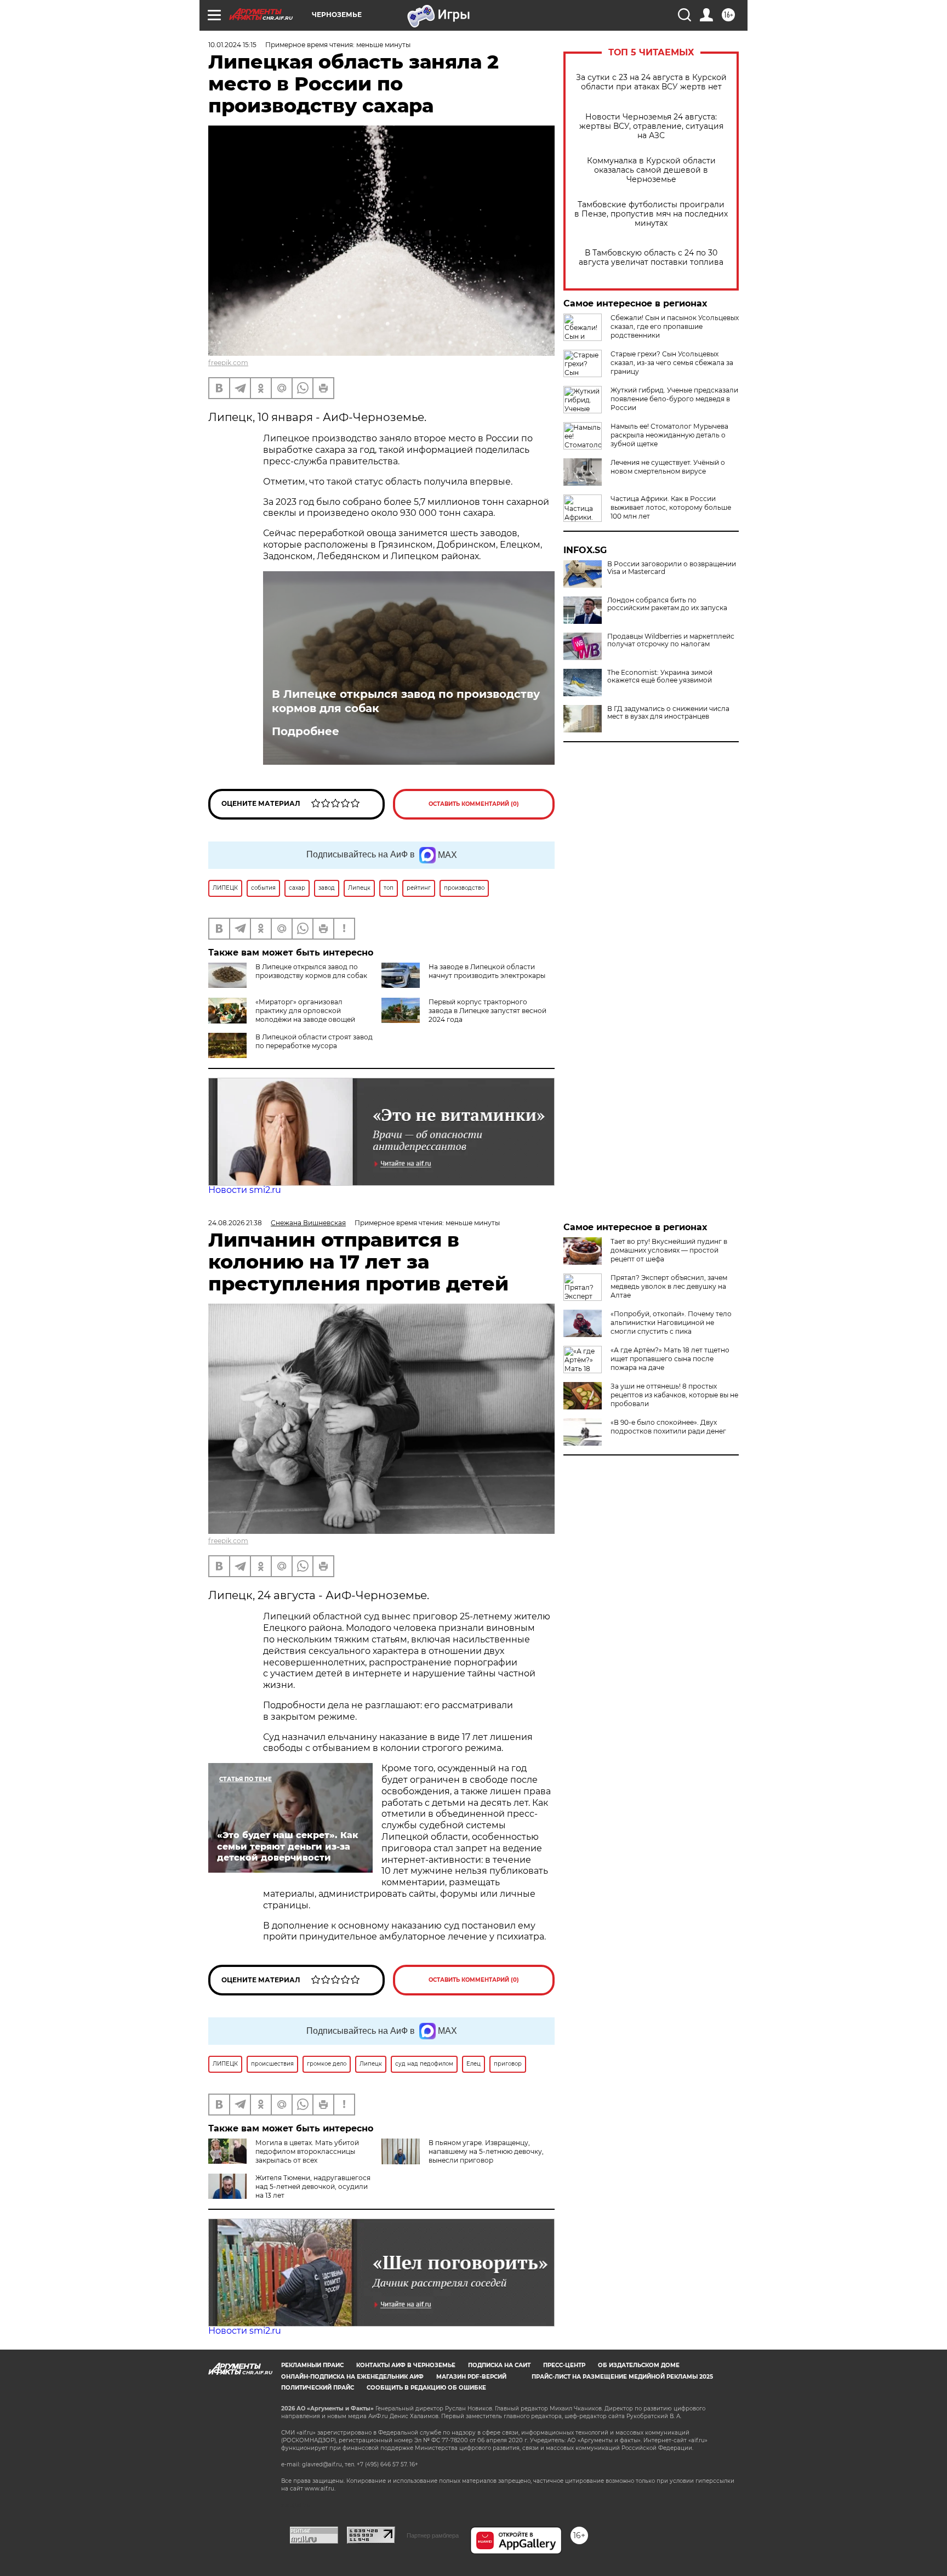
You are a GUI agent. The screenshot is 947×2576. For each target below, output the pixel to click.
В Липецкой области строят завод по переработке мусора (314, 1041)
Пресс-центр (564, 2365)
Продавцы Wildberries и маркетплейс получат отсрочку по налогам (671, 640)
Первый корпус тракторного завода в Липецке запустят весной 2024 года (487, 1011)
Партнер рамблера (433, 2535)
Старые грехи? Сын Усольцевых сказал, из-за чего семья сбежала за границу (672, 363)
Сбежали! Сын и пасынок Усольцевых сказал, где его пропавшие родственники (675, 326)
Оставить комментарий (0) (474, 804)
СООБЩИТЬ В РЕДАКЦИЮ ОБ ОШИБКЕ (426, 2388)
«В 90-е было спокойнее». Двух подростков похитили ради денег (668, 1427)
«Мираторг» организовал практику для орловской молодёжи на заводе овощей (305, 1011)
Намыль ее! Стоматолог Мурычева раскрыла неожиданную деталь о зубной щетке (669, 435)
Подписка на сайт (499, 2365)
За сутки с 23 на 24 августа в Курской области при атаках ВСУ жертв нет (651, 82)
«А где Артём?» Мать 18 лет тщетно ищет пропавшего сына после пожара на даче (670, 1359)
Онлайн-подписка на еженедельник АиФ (352, 2377)
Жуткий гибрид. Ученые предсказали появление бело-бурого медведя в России (674, 399)
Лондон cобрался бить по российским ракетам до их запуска (667, 604)
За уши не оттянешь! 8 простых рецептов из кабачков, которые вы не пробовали (674, 1395)
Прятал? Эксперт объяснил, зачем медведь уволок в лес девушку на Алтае (669, 1286)
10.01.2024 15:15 (232, 45)
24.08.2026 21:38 (235, 1223)
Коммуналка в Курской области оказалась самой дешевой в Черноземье (651, 170)
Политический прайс (318, 2388)
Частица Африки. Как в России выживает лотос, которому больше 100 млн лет (671, 507)
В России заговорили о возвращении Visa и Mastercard (672, 568)
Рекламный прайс (312, 2365)
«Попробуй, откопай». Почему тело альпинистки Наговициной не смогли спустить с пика (671, 1323)
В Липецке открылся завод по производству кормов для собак (406, 701)
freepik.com (228, 363)
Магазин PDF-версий (471, 2377)
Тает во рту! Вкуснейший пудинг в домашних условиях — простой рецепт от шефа (669, 1250)
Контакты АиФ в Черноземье (406, 2365)
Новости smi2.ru (245, 1190)
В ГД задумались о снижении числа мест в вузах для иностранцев (668, 713)
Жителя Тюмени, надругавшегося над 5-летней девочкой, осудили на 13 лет (313, 2187)
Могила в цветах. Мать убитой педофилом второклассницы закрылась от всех (307, 2151)
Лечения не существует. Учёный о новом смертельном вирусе (668, 467)
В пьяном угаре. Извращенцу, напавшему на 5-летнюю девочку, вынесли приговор (486, 2151)
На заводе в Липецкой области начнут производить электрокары (487, 971)
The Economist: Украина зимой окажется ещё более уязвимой (660, 676)
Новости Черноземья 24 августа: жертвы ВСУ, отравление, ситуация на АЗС (651, 126)
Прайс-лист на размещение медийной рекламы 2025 (622, 2377)
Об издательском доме (639, 2365)
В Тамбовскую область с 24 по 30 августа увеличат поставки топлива (651, 258)
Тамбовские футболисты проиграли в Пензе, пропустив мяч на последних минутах (651, 214)
